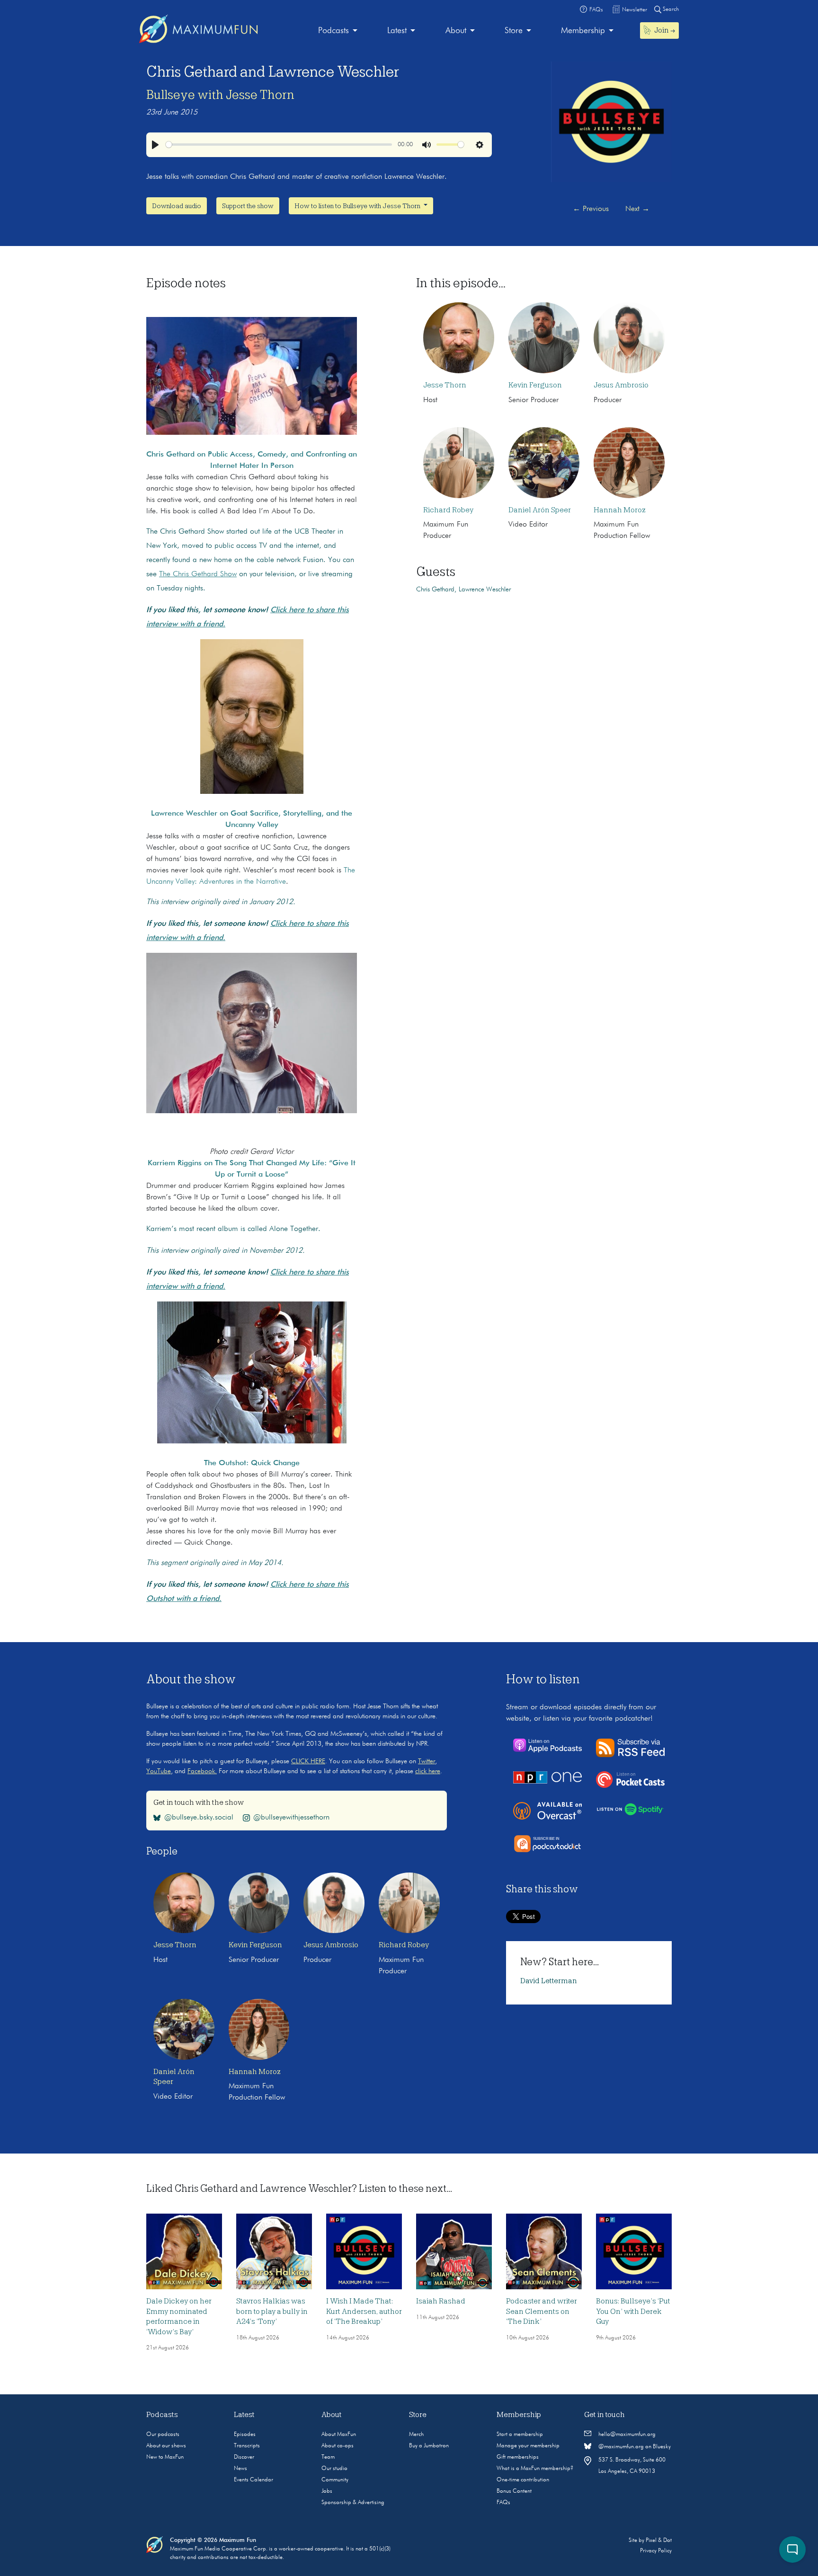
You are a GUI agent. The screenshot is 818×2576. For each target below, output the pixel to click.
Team (328, 2457)
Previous (591, 209)
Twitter (427, 1761)
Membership (583, 31)
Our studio (334, 2469)
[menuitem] (338, 31)
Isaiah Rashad (441, 2301)
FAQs (503, 2503)
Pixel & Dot (659, 2541)
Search (670, 9)
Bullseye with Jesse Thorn (220, 95)
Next (637, 209)
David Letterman (549, 1981)
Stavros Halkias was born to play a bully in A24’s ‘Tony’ (272, 2311)
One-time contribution (523, 2480)
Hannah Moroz (620, 510)
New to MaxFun (165, 2457)
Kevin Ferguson (535, 385)
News (240, 2469)
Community (335, 2480)
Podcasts (333, 31)
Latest (397, 31)
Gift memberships (518, 2457)
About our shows (166, 2446)
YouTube (159, 1771)
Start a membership (520, 2435)
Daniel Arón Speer (540, 510)
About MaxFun (339, 2435)
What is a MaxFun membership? (535, 2469)
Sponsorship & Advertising (353, 2503)
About (456, 31)
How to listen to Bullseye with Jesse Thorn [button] (358, 206)
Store (514, 31)
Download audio (177, 206)
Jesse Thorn (445, 385)
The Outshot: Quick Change (252, 1463)
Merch (416, 2435)
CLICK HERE (308, 1761)
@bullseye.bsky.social (199, 1818)
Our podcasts (163, 2435)
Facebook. (202, 1771)
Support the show (248, 206)
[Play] (155, 145)
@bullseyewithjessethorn (291, 1818)
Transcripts (247, 2446)
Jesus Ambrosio (621, 385)
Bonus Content (514, 2491)
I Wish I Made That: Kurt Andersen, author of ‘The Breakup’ (364, 2311)
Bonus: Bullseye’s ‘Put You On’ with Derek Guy (633, 2311)
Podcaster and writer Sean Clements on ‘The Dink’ (542, 2311)
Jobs (327, 2491)
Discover (244, 2457)
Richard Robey (448, 510)
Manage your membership (528, 2446)
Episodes (245, 2435)
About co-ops (338, 2446)
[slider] (279, 145)
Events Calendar (253, 2480)
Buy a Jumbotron (429, 2446)
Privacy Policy (656, 2551)
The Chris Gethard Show (198, 574)
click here (428, 1771)
